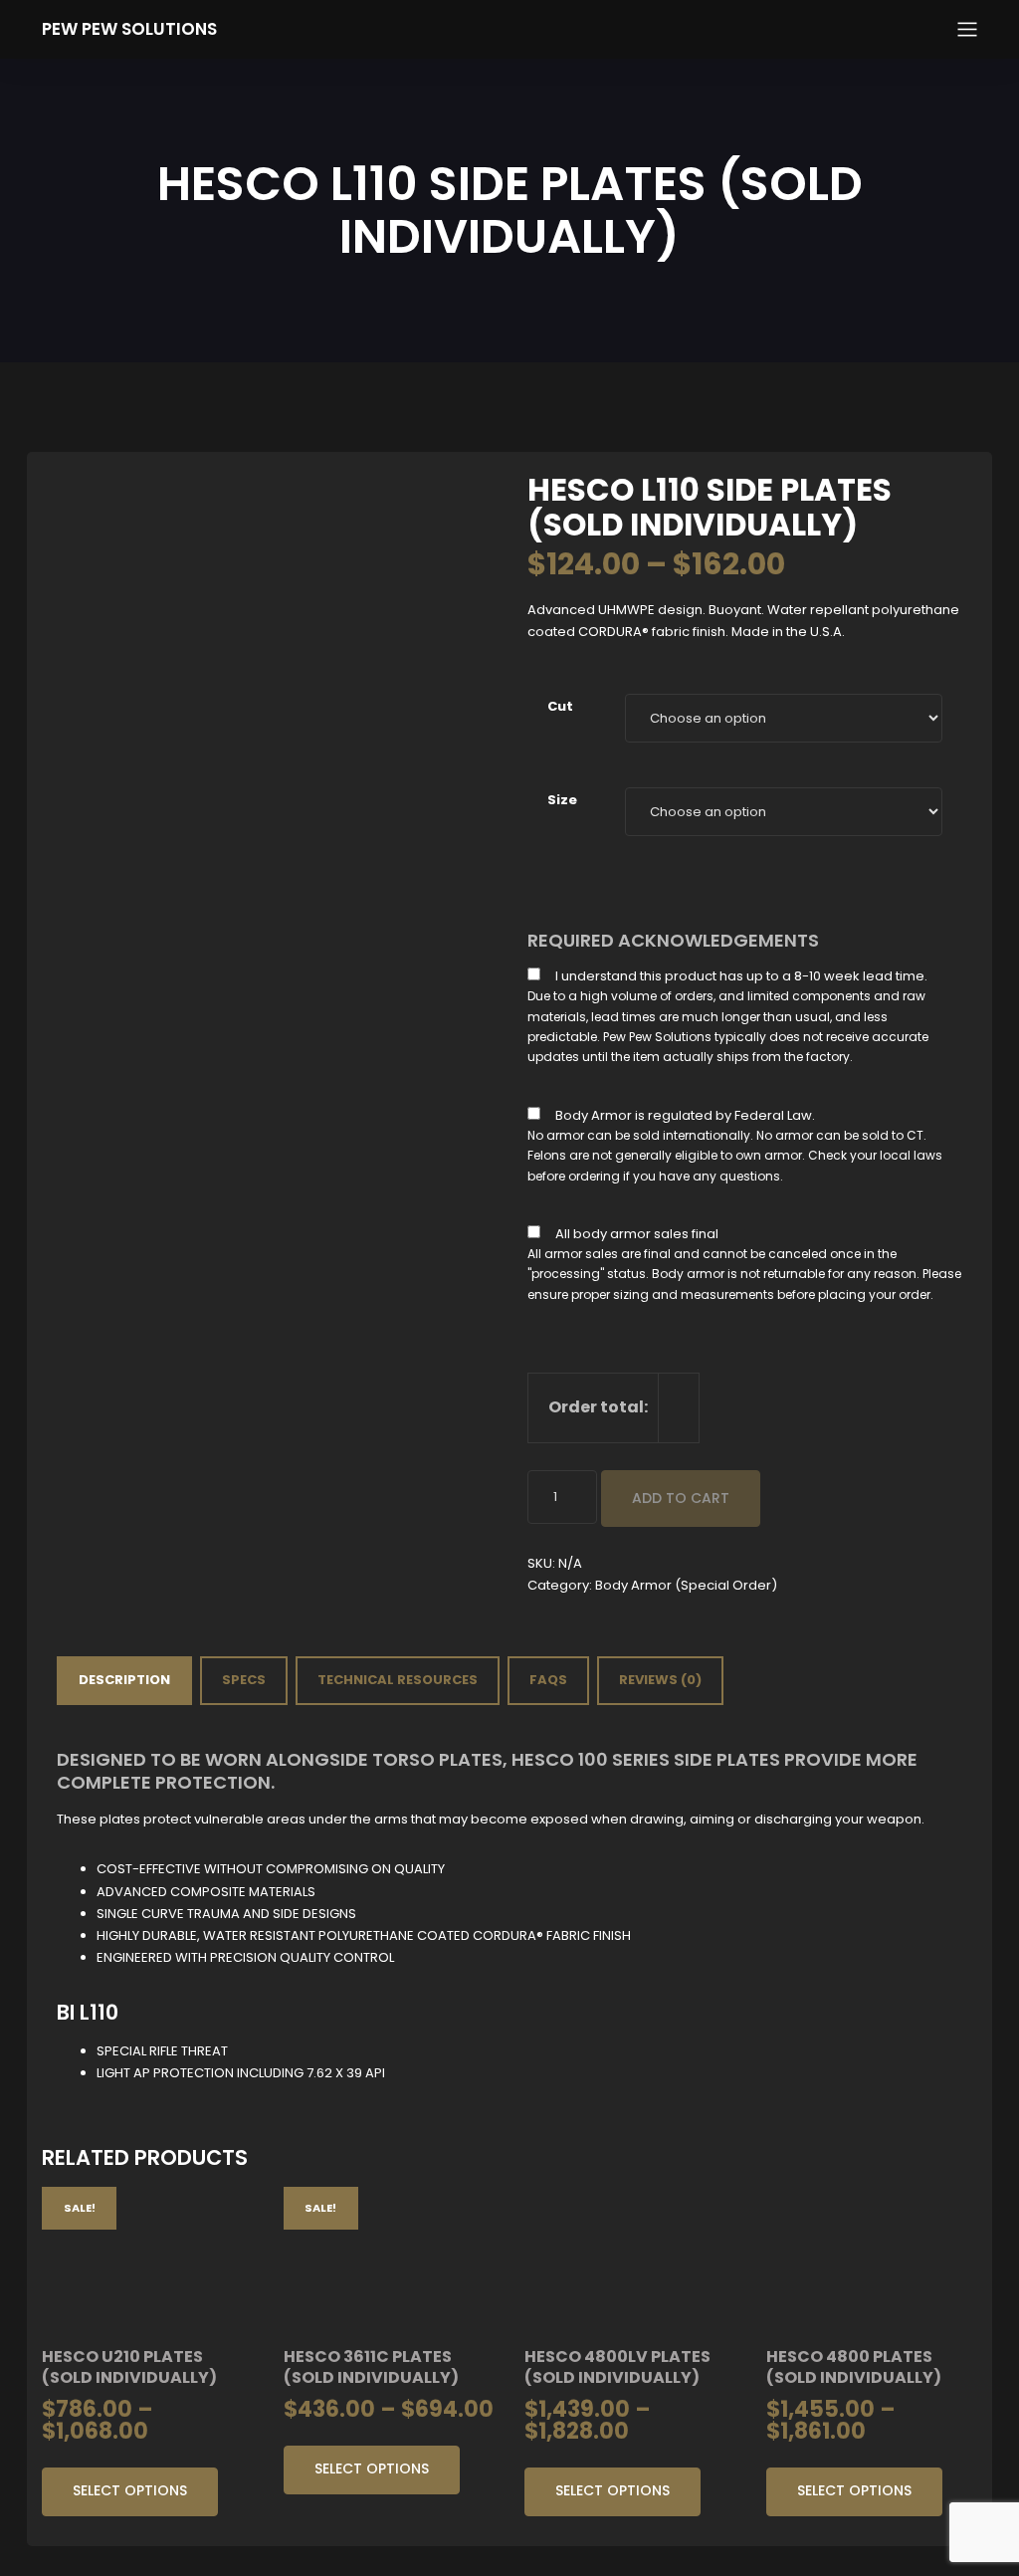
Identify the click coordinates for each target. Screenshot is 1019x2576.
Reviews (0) (660, 1680)
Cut (560, 706)
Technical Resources (398, 1680)
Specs (244, 1680)
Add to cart (681, 1498)
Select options (130, 2490)
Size (562, 800)
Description (124, 1680)
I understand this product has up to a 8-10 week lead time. (741, 976)
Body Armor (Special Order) (686, 1585)
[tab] (124, 1680)
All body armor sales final (637, 1234)
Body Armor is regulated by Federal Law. (685, 1115)
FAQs (548, 1680)
